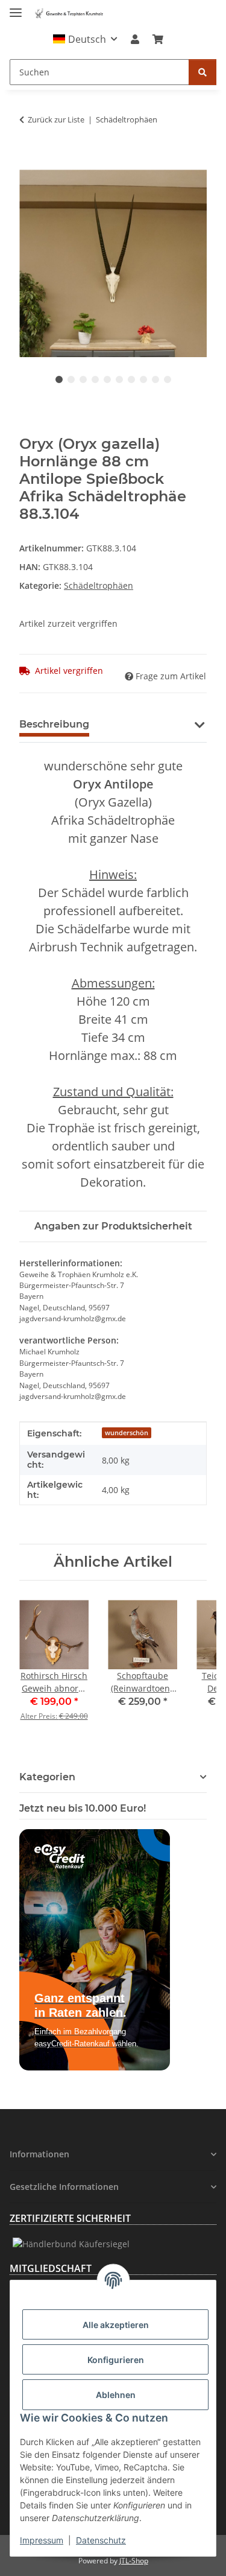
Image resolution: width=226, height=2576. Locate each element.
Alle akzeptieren (116, 2325)
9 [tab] (155, 379)
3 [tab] (83, 379)
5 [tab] (107, 379)
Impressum (42, 2540)
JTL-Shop (134, 2561)
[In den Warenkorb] (29, 163)
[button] (85, 39)
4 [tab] (95, 379)
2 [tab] (71, 379)
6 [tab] (119, 379)
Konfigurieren (116, 2360)
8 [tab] (143, 379)
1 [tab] (59, 379)
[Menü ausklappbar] (16, 8)
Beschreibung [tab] (54, 724)
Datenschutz (101, 2540)
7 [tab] (131, 379)
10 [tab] (168, 379)
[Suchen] (202, 72)
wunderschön (127, 1433)
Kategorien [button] (47, 1777)
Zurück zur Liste (56, 119)
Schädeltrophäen (99, 585)
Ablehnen (116, 2395)
